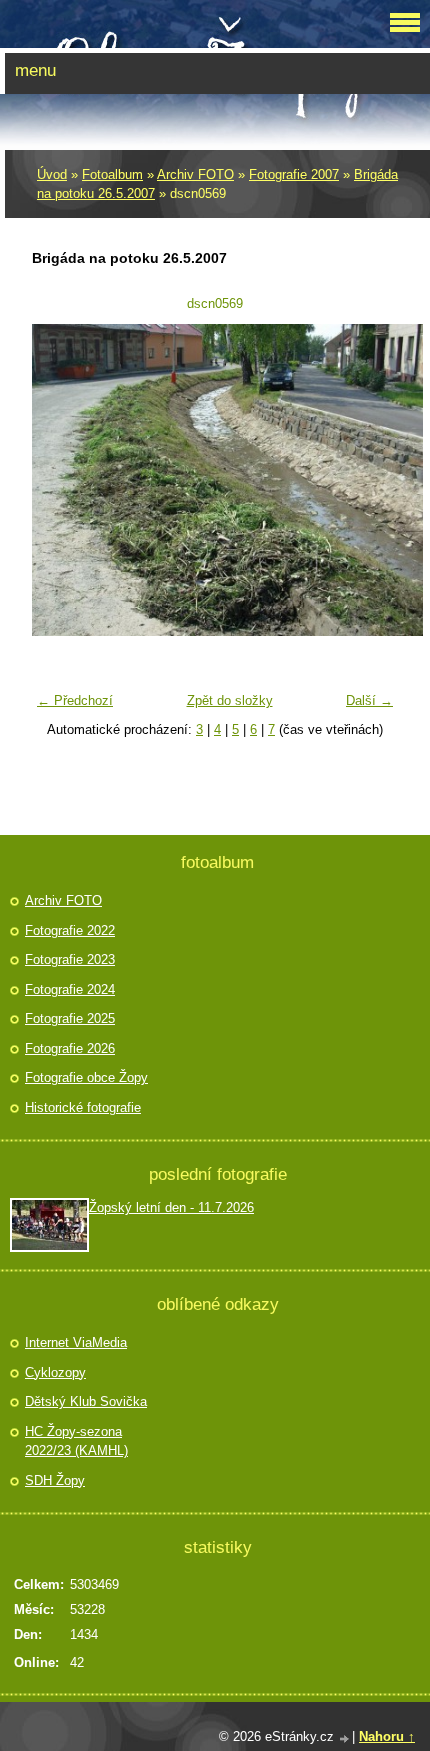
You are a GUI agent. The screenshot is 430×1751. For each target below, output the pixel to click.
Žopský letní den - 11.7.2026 (171, 1207)
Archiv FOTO (195, 174)
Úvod (52, 174)
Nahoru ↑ (387, 1736)
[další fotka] (370, 480)
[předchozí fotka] (59, 480)
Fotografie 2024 (70, 989)
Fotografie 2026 (70, 1048)
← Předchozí (75, 700)
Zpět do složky (230, 700)
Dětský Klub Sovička (86, 1401)
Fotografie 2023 (70, 959)
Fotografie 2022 (70, 930)
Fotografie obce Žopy (86, 1077)
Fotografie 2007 (294, 174)
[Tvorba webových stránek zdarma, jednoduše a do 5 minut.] (345, 1738)
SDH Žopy (55, 1480)
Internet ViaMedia (76, 1342)
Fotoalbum (112, 174)
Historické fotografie (83, 1107)
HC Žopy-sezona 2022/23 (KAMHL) (76, 1441)
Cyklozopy (55, 1372)
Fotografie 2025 (70, 1018)
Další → (369, 700)
